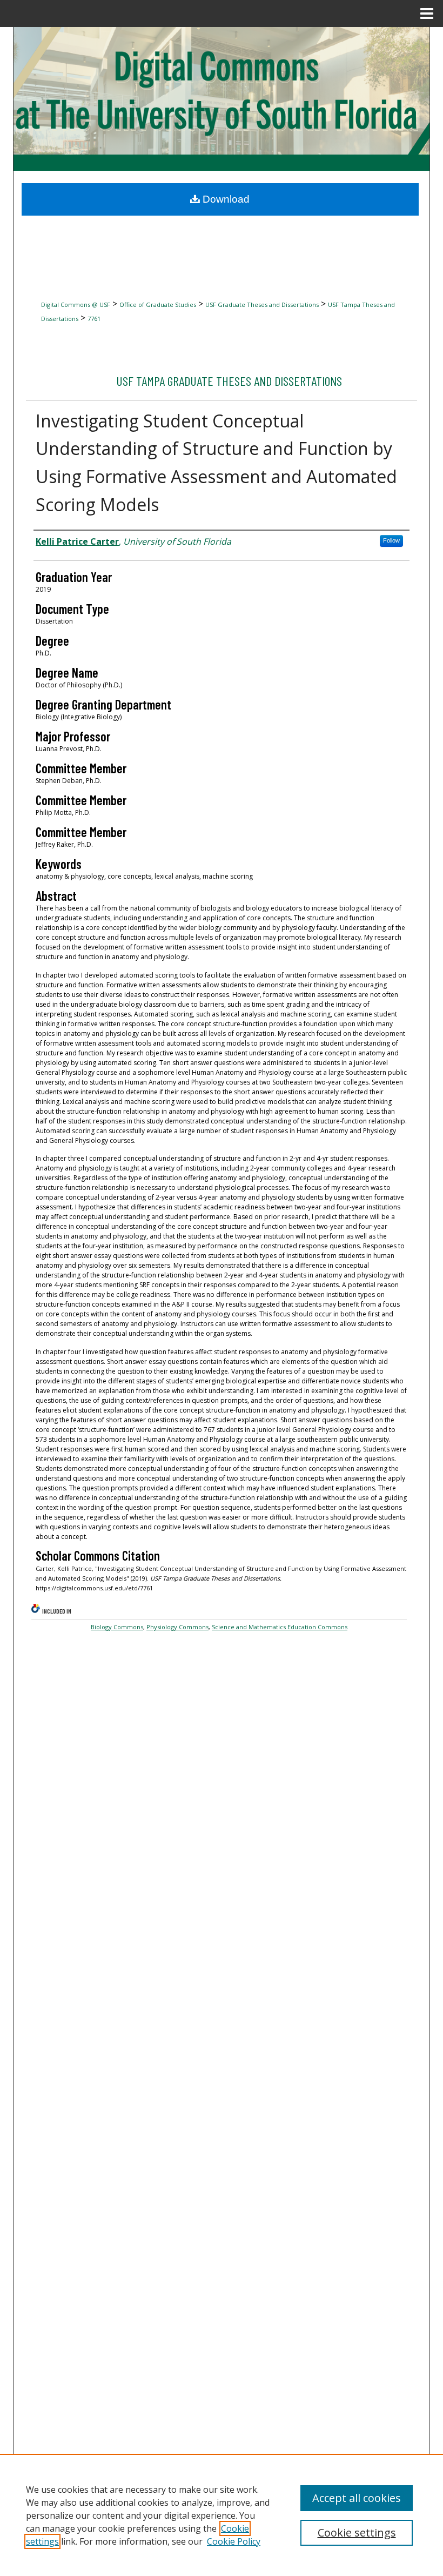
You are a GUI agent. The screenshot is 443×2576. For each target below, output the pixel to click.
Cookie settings (357, 2532)
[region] (222, 2515)
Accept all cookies (357, 2498)
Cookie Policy (234, 2541)
